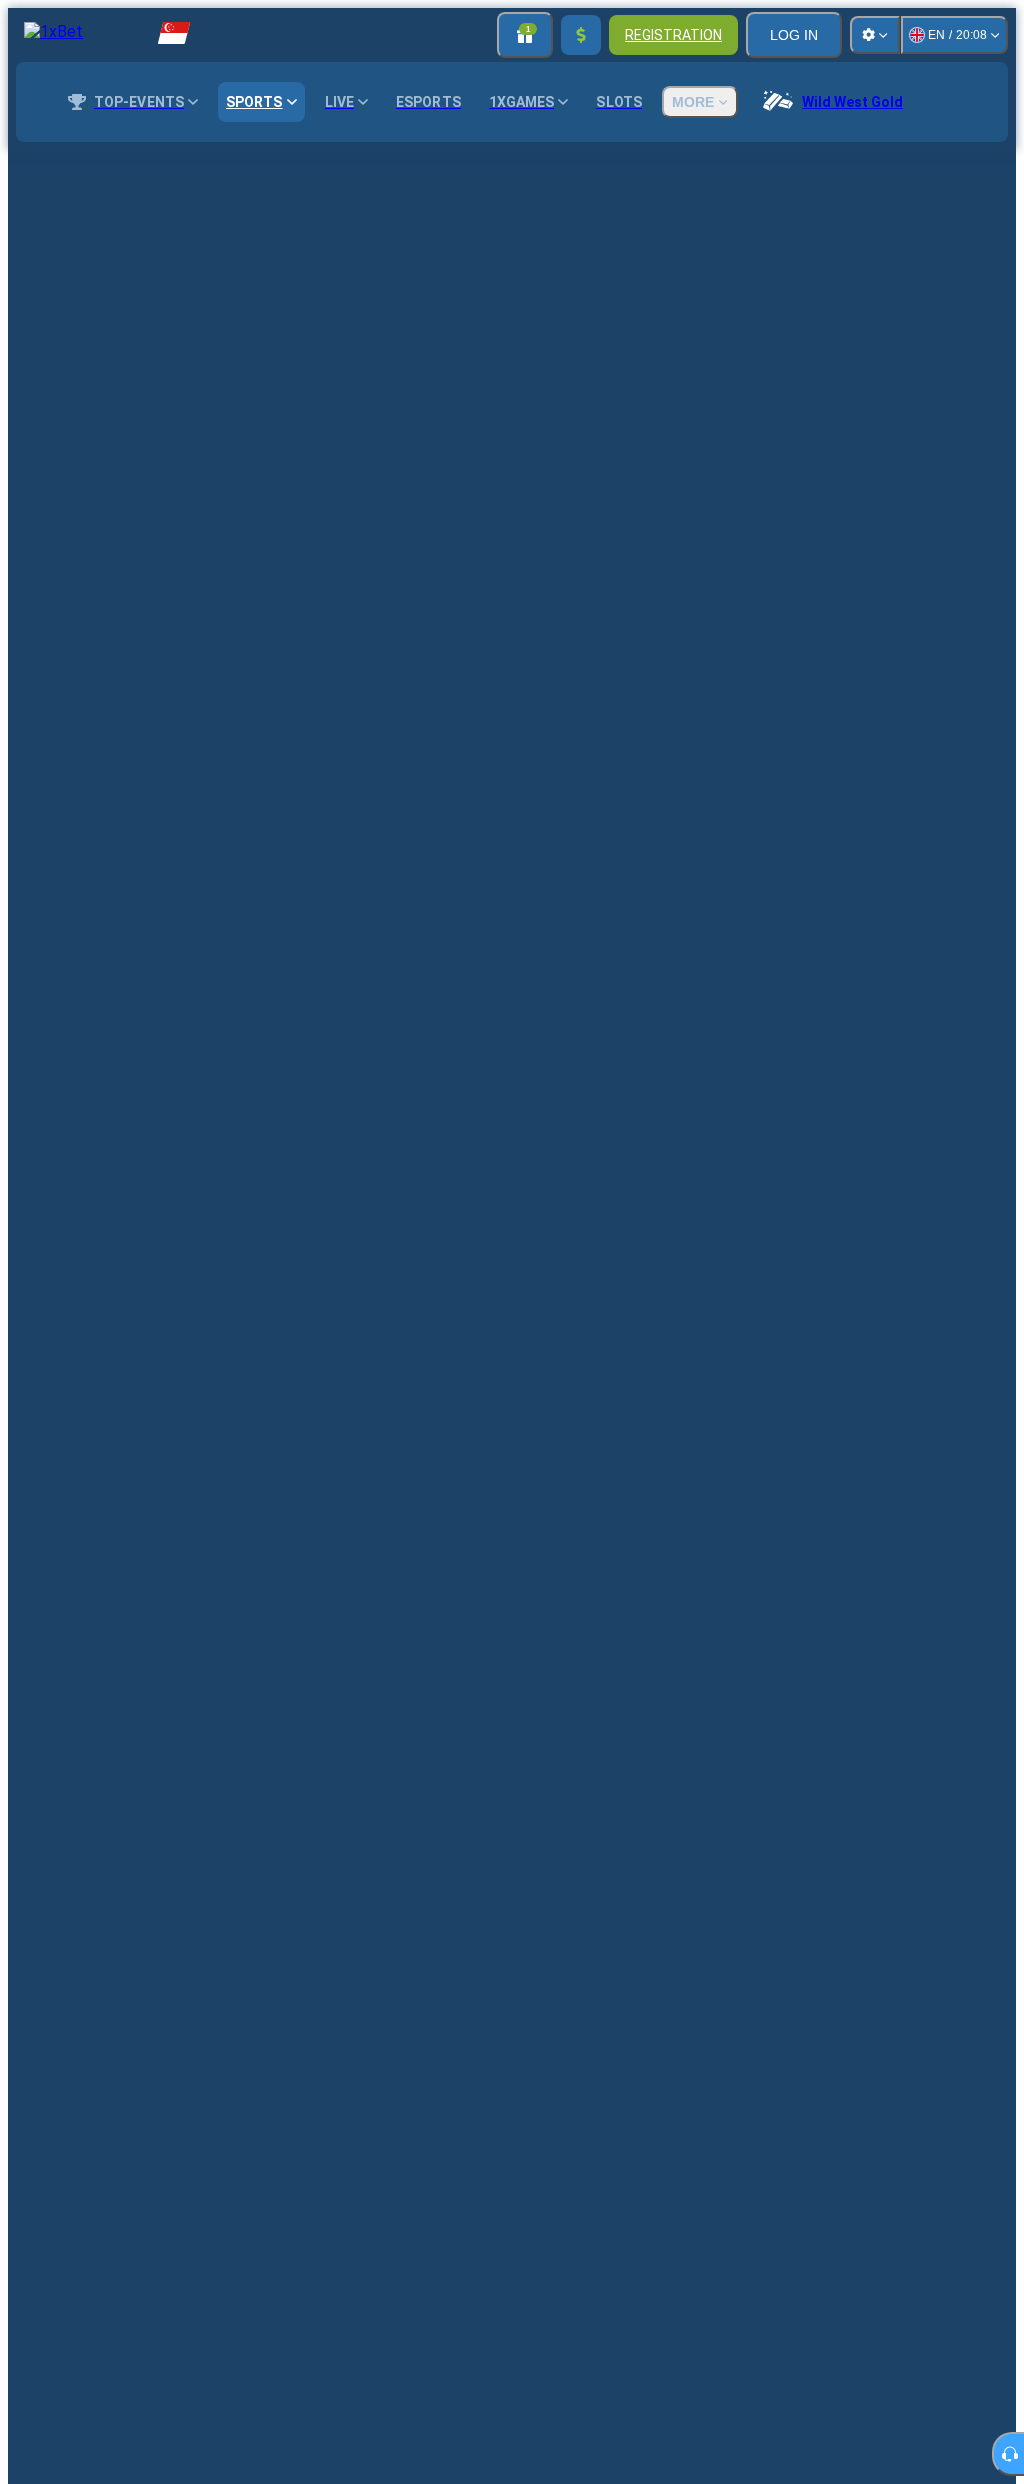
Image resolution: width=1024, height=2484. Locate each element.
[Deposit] (581, 35)
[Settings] (875, 35)
